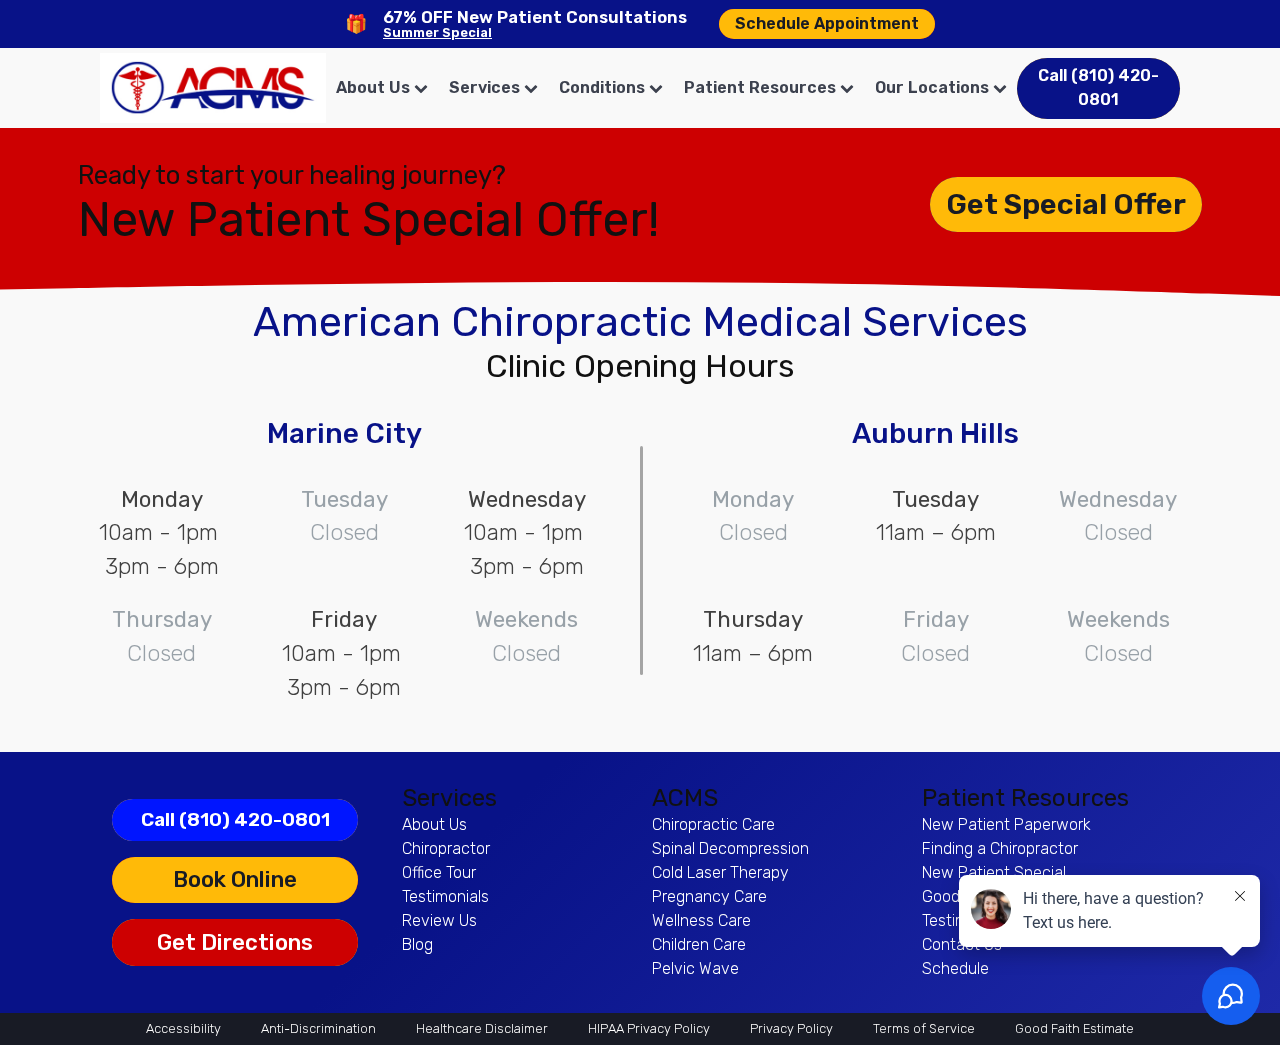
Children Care (699, 944)
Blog (417, 944)
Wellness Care (701, 920)
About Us (373, 87)
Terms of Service (924, 1028)
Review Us (439, 920)
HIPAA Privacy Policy (649, 1028)
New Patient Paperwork (1006, 824)
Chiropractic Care (713, 824)
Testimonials (445, 896)
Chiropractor (446, 848)
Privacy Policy (791, 1028)
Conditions (602, 87)
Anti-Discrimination (318, 1028)
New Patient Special (994, 872)
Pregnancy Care (709, 896)
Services (484, 87)
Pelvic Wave (695, 968)
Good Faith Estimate (1074, 1028)
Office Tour (439, 872)
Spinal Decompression (730, 848)
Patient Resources (760, 87)
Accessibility (183, 1028)
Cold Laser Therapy (720, 872)
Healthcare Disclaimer (482, 1028)
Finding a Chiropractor (1000, 848)
